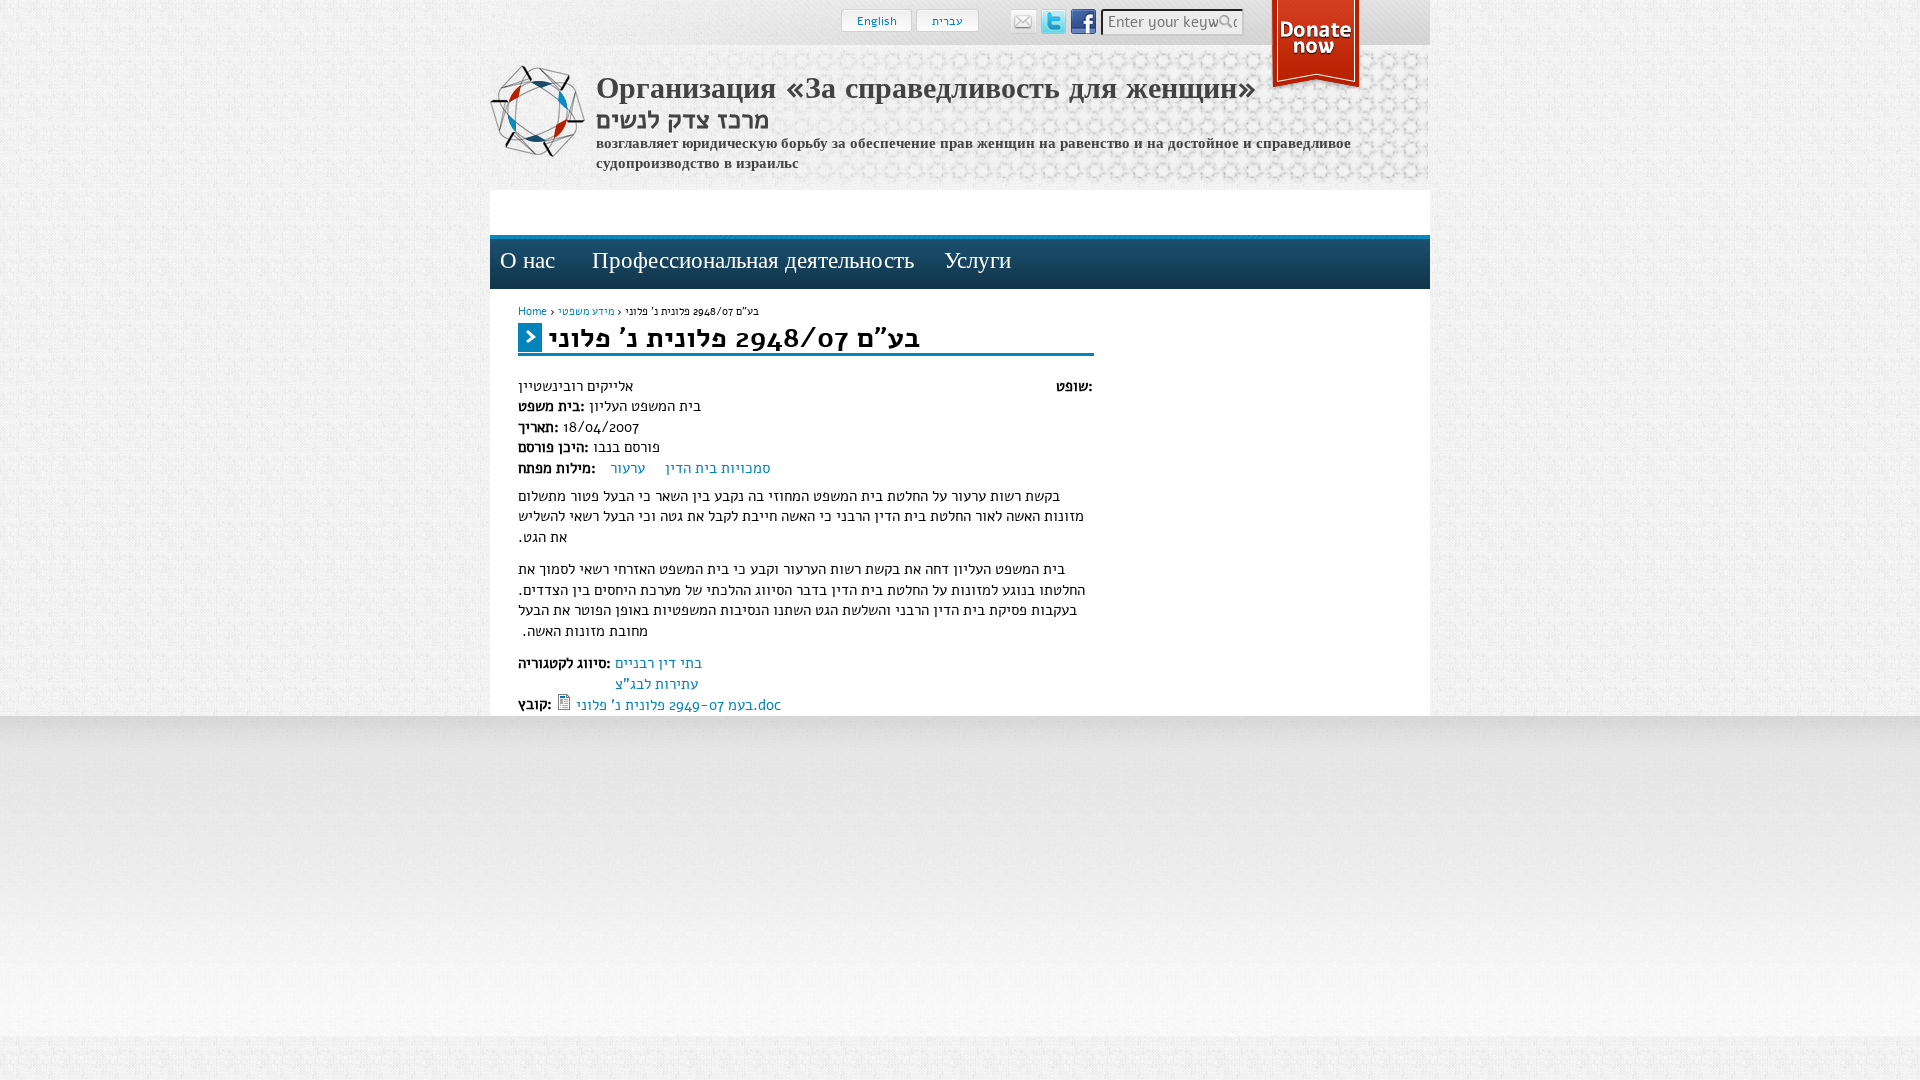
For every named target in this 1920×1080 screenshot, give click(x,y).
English (877, 21)
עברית (947, 21)
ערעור (627, 468)
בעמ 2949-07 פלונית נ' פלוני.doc (678, 705)
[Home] (538, 111)
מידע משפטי (586, 311)
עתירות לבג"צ (656, 684)
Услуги (977, 260)
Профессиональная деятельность (753, 260)
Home (532, 311)
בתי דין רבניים (658, 663)
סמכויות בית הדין (717, 468)
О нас (527, 260)
